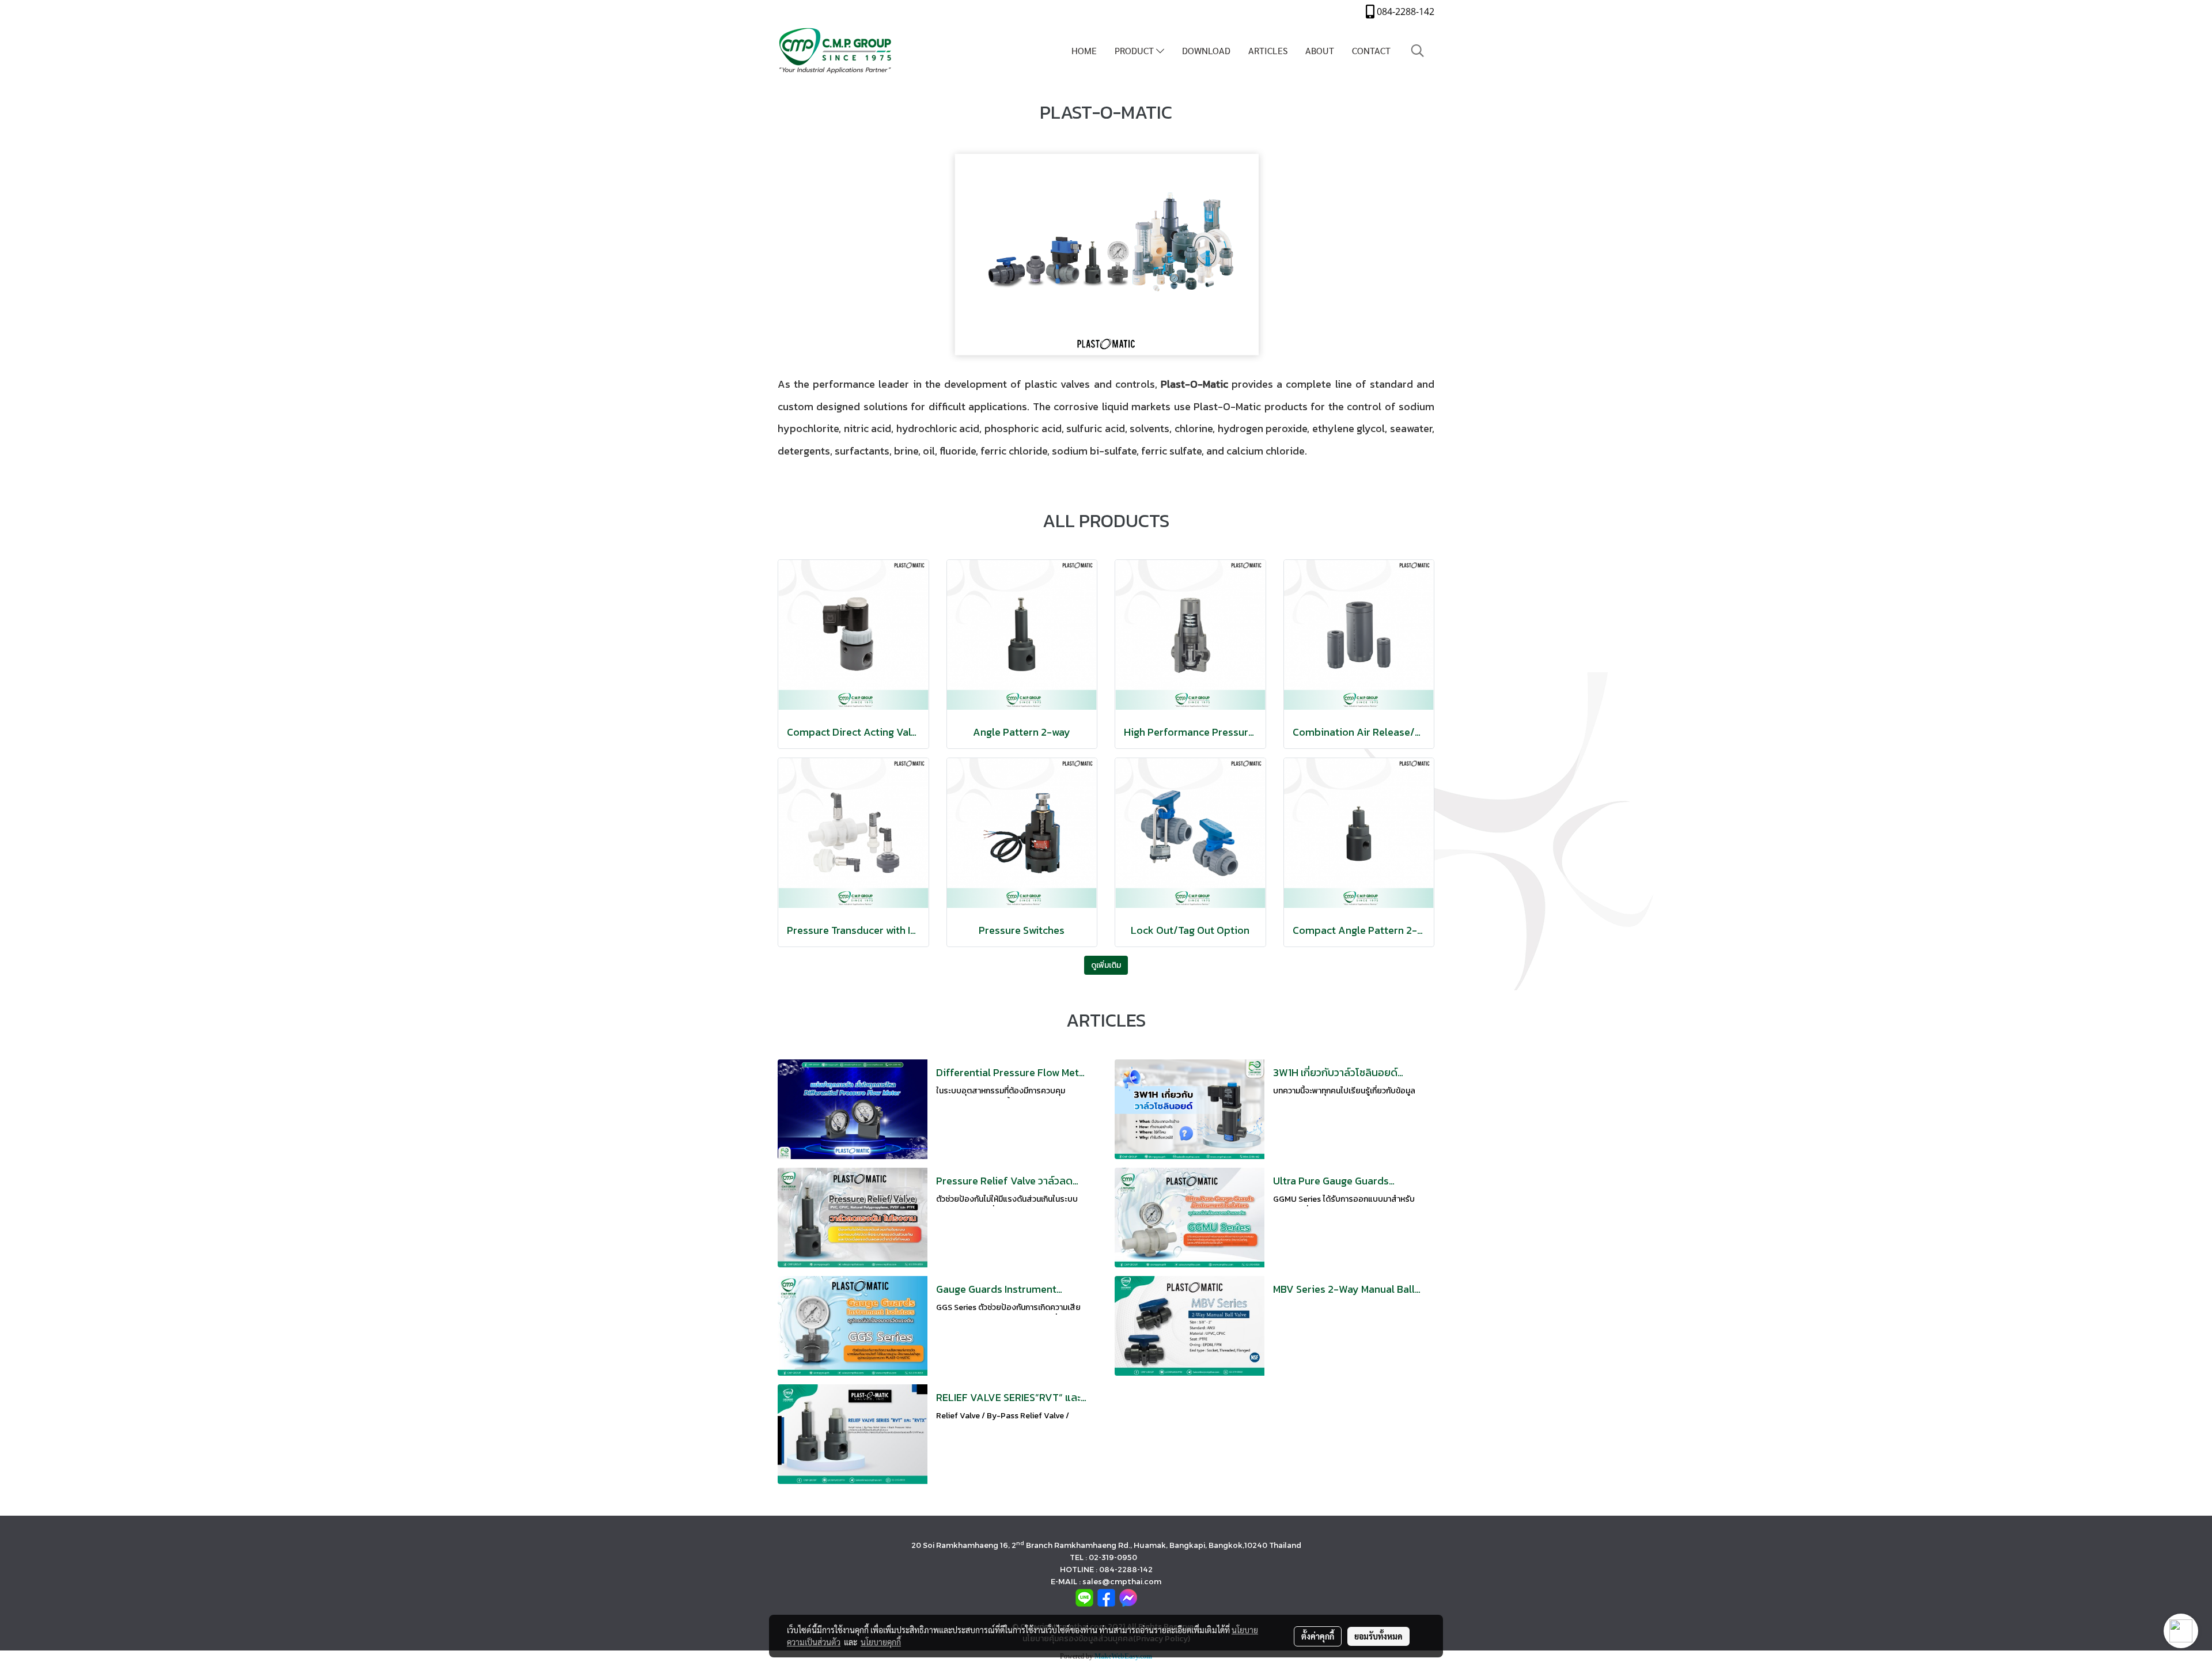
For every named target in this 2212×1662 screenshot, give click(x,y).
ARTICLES (1268, 50)
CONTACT (1371, 50)
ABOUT (1320, 50)
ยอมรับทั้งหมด (1378, 1636)
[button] (1418, 51)
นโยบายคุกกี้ (881, 1642)
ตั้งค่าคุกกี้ (1318, 1636)
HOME (1084, 50)
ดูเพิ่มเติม (1106, 965)
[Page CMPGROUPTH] (1106, 1597)
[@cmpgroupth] (1084, 1597)
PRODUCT (1135, 50)
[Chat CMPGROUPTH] (1128, 1597)
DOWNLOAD (1206, 50)
